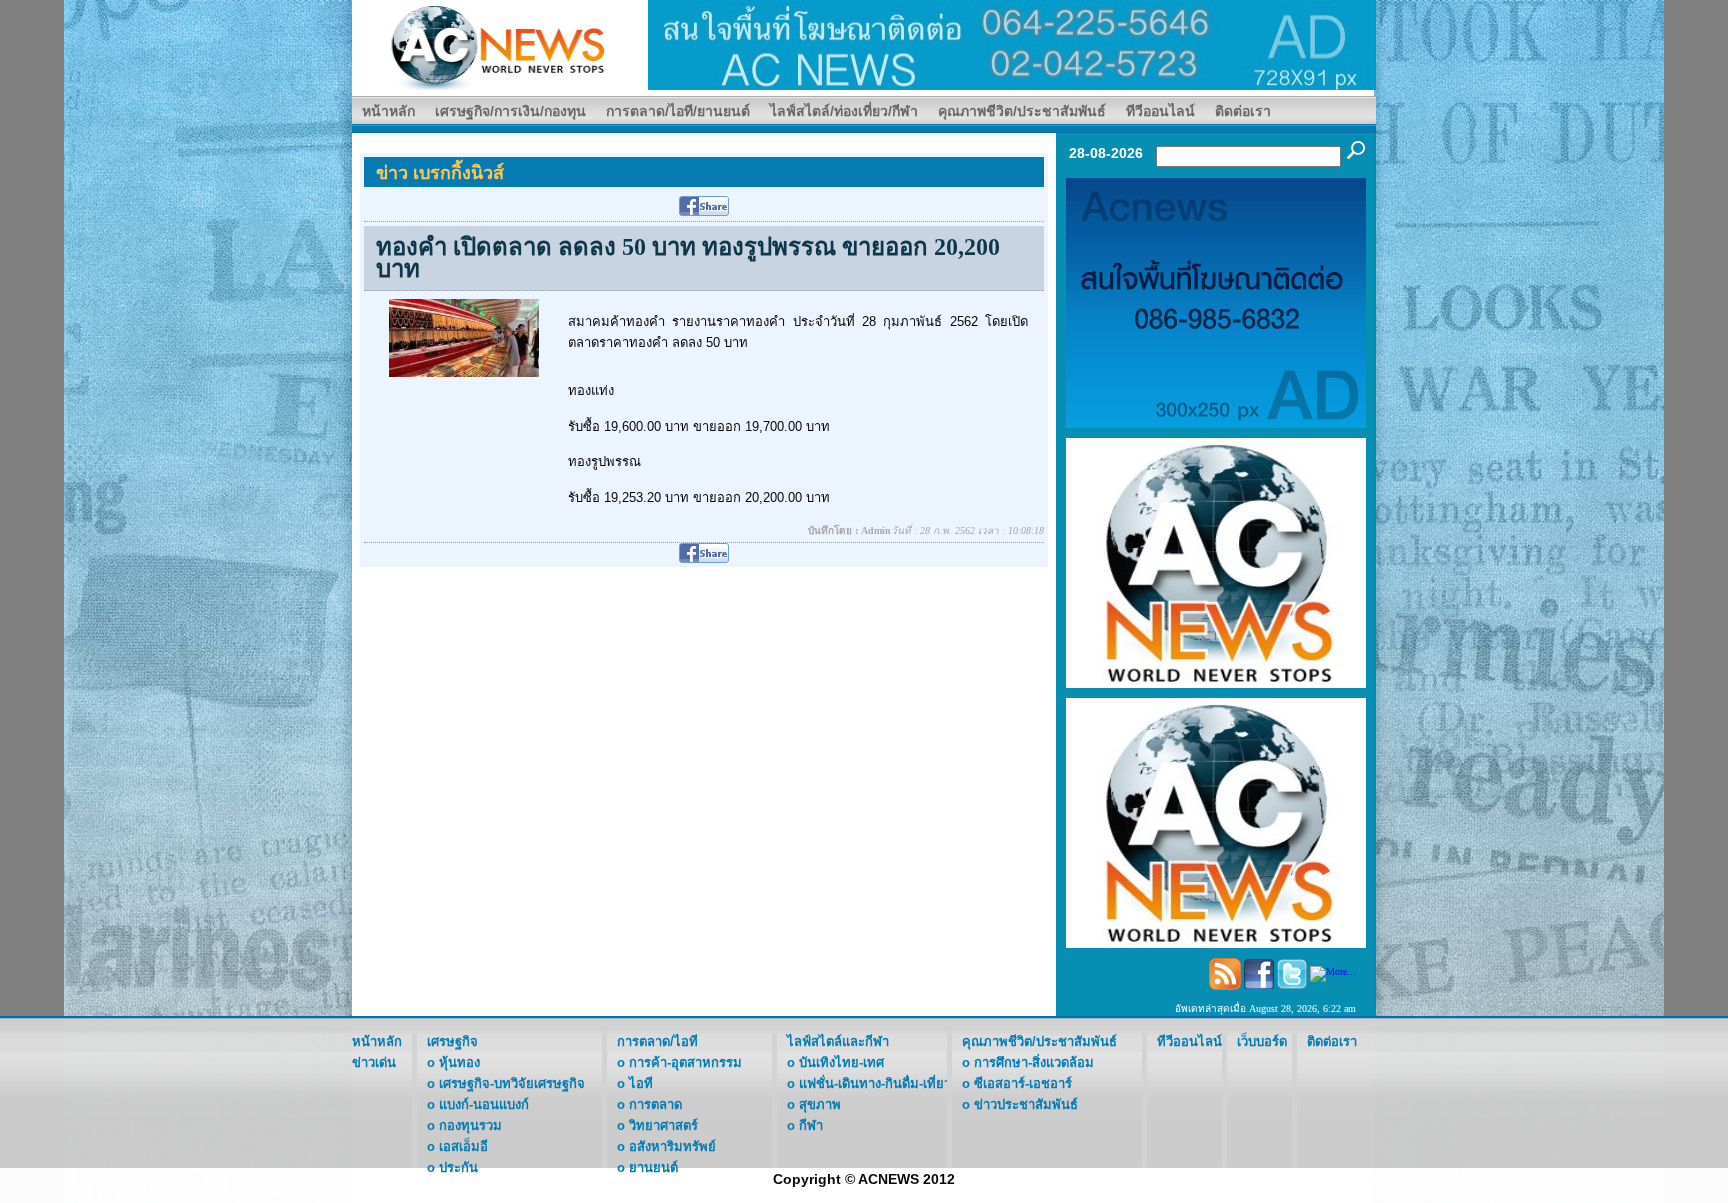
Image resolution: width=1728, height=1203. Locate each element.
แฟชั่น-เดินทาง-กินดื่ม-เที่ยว (875, 1083)
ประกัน (458, 1167)
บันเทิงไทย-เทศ (841, 1062)
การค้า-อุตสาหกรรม (685, 1062)
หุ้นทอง (459, 1062)
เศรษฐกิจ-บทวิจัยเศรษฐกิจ (512, 1083)
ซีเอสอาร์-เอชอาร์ (1023, 1083)
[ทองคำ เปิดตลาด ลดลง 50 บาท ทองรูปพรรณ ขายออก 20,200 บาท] (464, 336)
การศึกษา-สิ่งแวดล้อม (1034, 1062)
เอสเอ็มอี (463, 1146)
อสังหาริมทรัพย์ (672, 1146)
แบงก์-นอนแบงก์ (484, 1104)
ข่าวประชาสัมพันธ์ (1026, 1104)
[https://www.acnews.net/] (1012, 43)
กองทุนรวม (470, 1125)
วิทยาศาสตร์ (663, 1125)
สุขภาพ (820, 1104)
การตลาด (655, 1104)
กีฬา (811, 1125)
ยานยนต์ (653, 1167)
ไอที (641, 1083)
